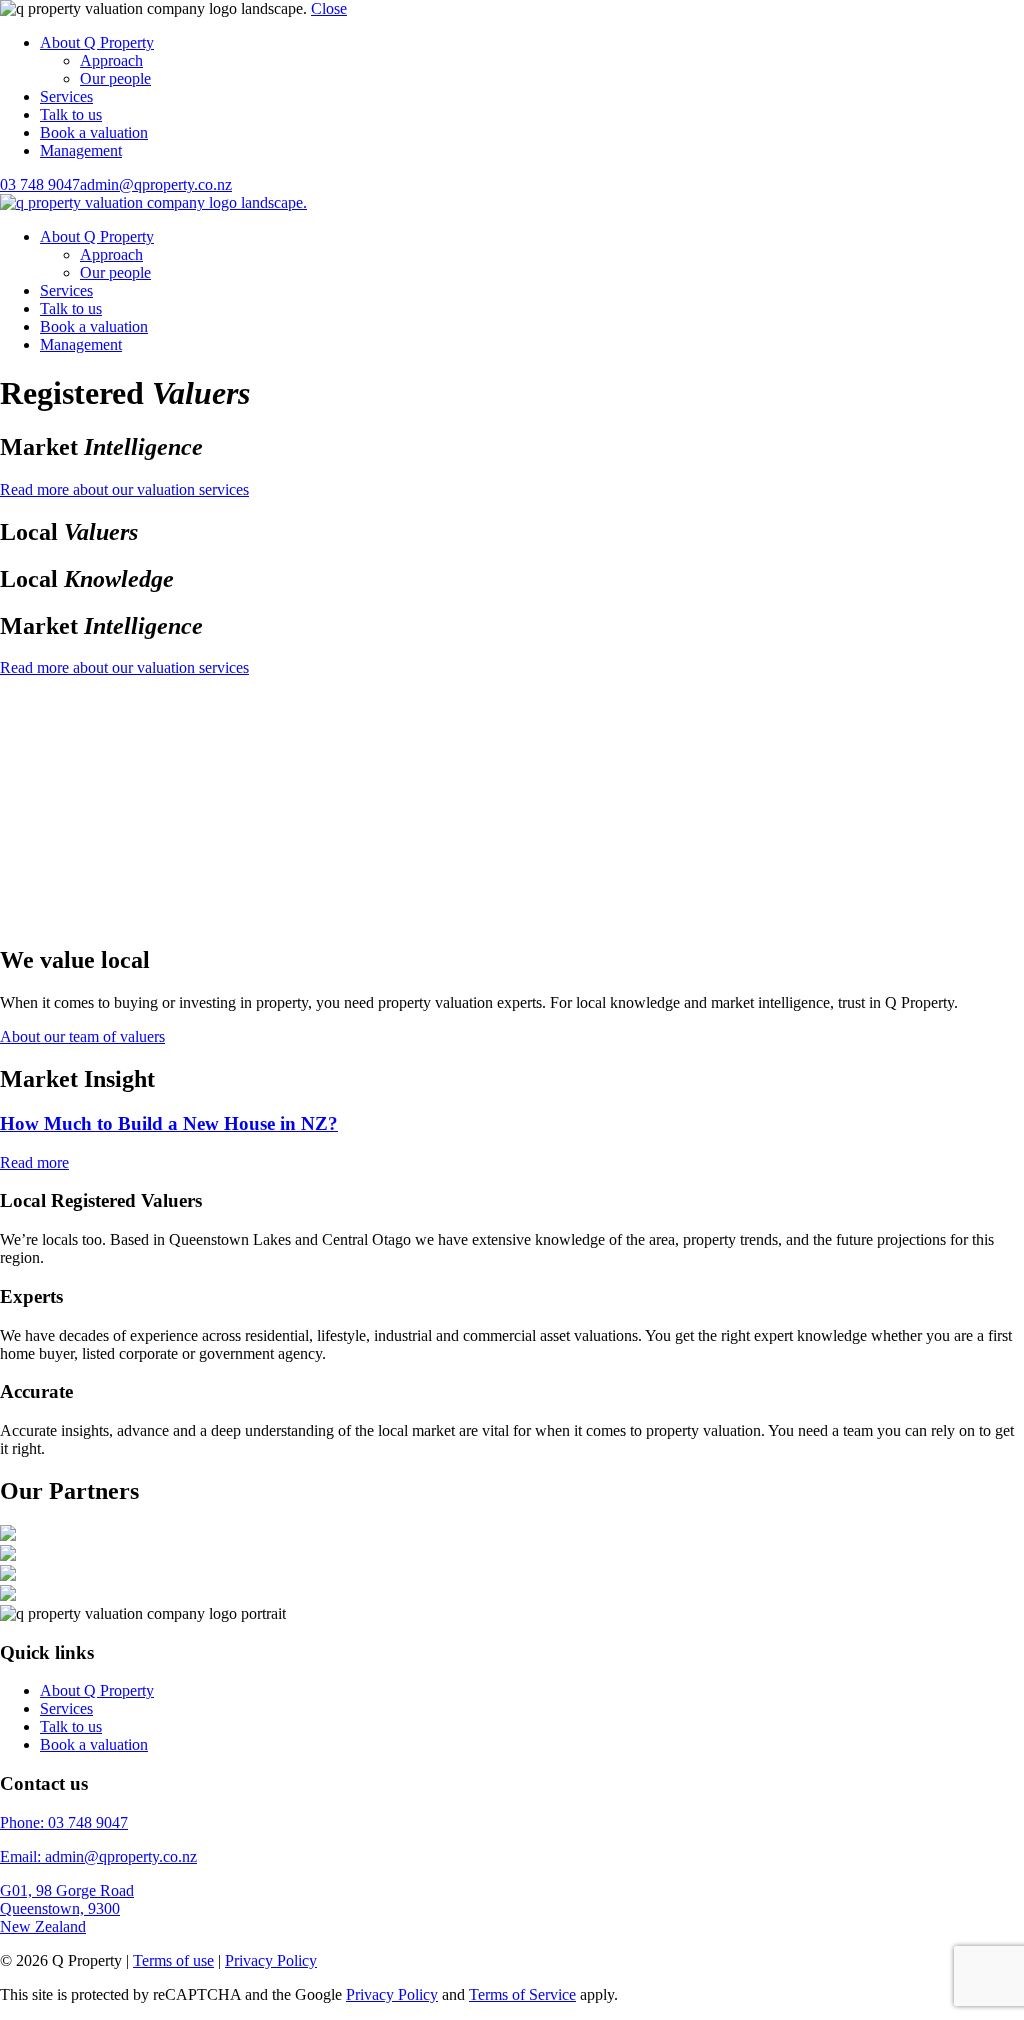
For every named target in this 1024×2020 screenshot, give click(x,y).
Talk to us (71, 114)
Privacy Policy (271, 1960)
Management (81, 150)
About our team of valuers (82, 1036)
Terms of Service (522, 1994)
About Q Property (97, 42)
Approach (111, 60)
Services (66, 96)
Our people (115, 78)
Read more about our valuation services (124, 489)
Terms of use (173, 1960)
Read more (34, 1162)
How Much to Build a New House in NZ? (169, 1123)
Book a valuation (94, 132)
